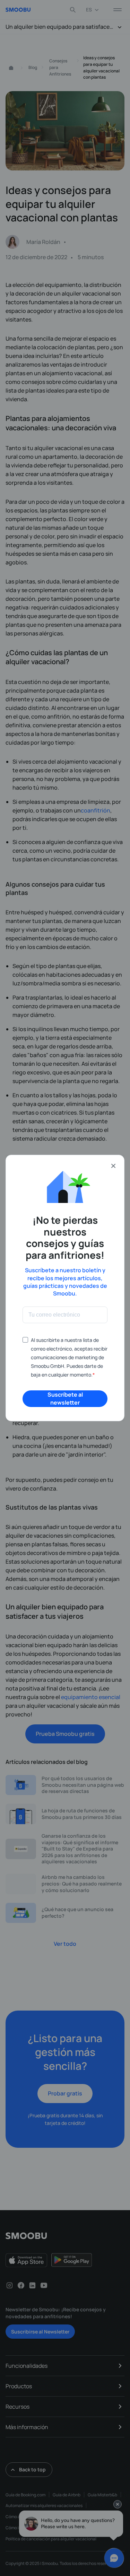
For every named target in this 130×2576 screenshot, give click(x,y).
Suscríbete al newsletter (65, 1399)
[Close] (113, 1166)
